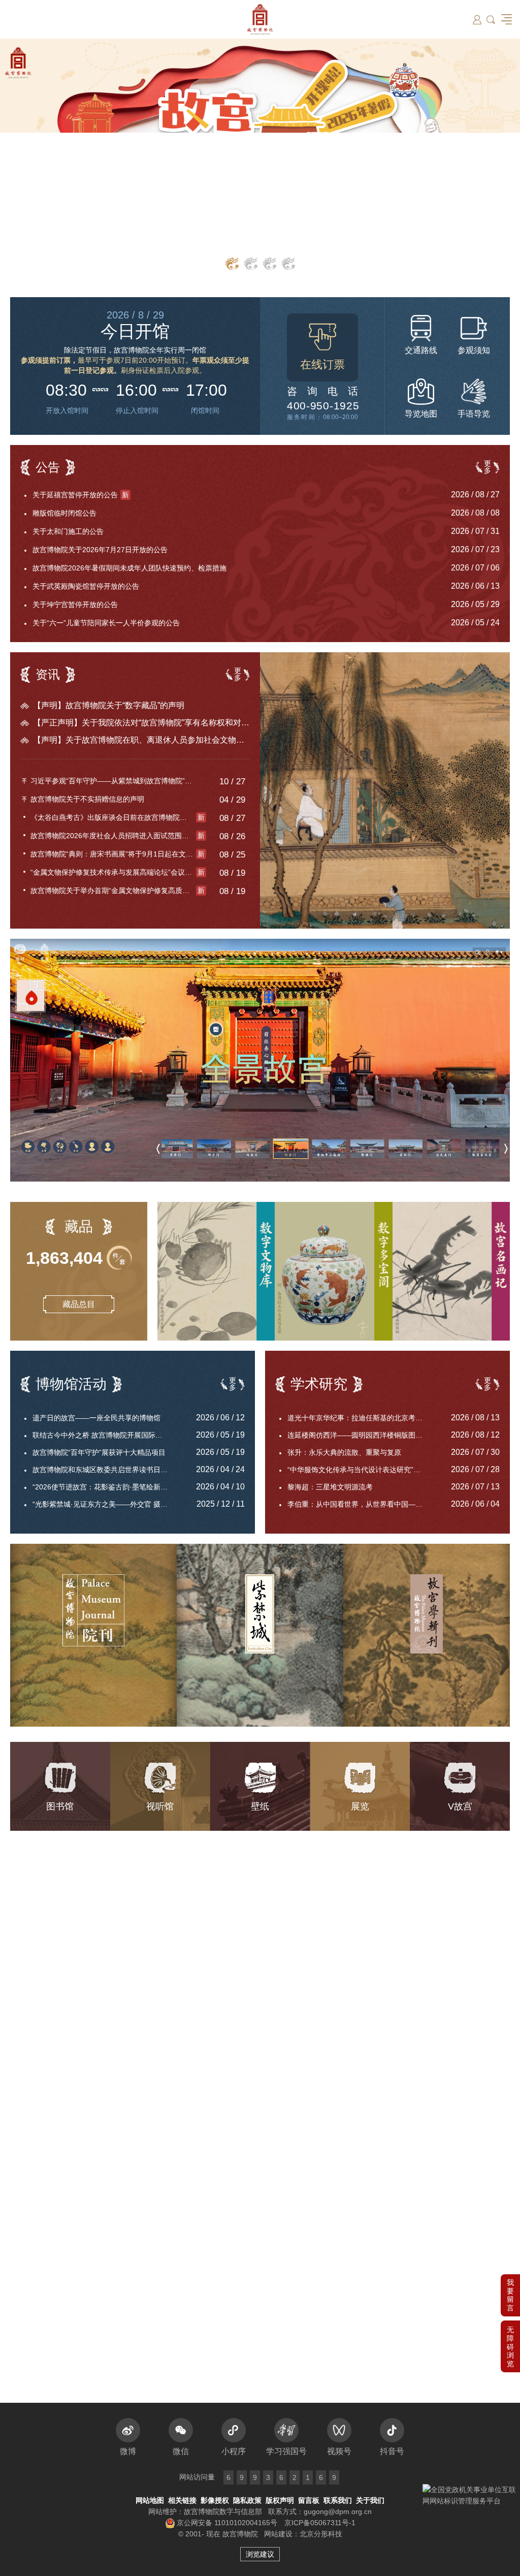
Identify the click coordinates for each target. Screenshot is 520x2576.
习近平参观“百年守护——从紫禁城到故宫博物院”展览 (115, 781)
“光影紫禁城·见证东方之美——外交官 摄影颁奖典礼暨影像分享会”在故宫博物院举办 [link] (107, 1504)
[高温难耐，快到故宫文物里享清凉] (385, 790)
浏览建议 (260, 2554)
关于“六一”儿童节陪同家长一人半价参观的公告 (106, 623)
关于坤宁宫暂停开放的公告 (75, 605)
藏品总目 (79, 1304)
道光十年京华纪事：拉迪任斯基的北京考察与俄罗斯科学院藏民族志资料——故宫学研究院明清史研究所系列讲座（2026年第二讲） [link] (362, 1418)
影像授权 (215, 2500)
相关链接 (182, 2500)
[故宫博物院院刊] (93, 1635)
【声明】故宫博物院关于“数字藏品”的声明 (109, 705)
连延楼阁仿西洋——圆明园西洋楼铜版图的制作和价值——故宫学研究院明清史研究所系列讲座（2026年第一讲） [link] (362, 1435)
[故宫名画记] (451, 1271)
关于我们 (370, 2500)
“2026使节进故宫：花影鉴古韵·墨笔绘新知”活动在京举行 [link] (107, 1487)
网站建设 (278, 2534)
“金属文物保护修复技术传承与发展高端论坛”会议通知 (118, 872)
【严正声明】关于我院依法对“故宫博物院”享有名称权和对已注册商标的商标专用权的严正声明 (141, 723)
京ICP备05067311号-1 (320, 2523)
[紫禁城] (260, 1635)
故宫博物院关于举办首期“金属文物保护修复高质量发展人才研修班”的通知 (118, 891)
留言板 (309, 2500)
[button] (510, 2346)
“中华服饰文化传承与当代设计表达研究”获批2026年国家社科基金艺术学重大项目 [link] (362, 1470)
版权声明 (280, 2500)
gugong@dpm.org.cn (338, 2511)
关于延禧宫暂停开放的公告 (81, 495)
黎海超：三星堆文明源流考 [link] (330, 1487)
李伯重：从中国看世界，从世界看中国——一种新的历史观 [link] (362, 1504)
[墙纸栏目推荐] (260, 160)
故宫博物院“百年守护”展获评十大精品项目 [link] (99, 1452)
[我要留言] (510, 2295)
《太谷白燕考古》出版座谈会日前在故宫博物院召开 (118, 817)
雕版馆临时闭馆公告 (64, 513)
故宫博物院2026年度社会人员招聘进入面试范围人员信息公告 (118, 836)
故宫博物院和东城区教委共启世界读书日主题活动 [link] (107, 1470)
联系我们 (338, 2500)
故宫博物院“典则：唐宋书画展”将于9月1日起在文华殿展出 (118, 854)
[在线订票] (322, 347)
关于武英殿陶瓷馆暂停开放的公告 (86, 586)
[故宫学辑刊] (427, 1635)
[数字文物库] (216, 1271)
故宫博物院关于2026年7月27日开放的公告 (100, 550)
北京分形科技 (321, 2534)
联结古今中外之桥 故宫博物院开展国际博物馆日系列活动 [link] (107, 1435)
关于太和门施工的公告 (68, 531)
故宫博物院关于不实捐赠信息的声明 (87, 799)
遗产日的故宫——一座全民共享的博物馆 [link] (96, 1418)
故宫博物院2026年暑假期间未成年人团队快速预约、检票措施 (129, 568)
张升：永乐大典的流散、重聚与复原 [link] (344, 1452)
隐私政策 (247, 2500)
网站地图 (150, 2500)
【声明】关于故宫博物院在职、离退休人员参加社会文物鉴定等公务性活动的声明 (141, 740)
